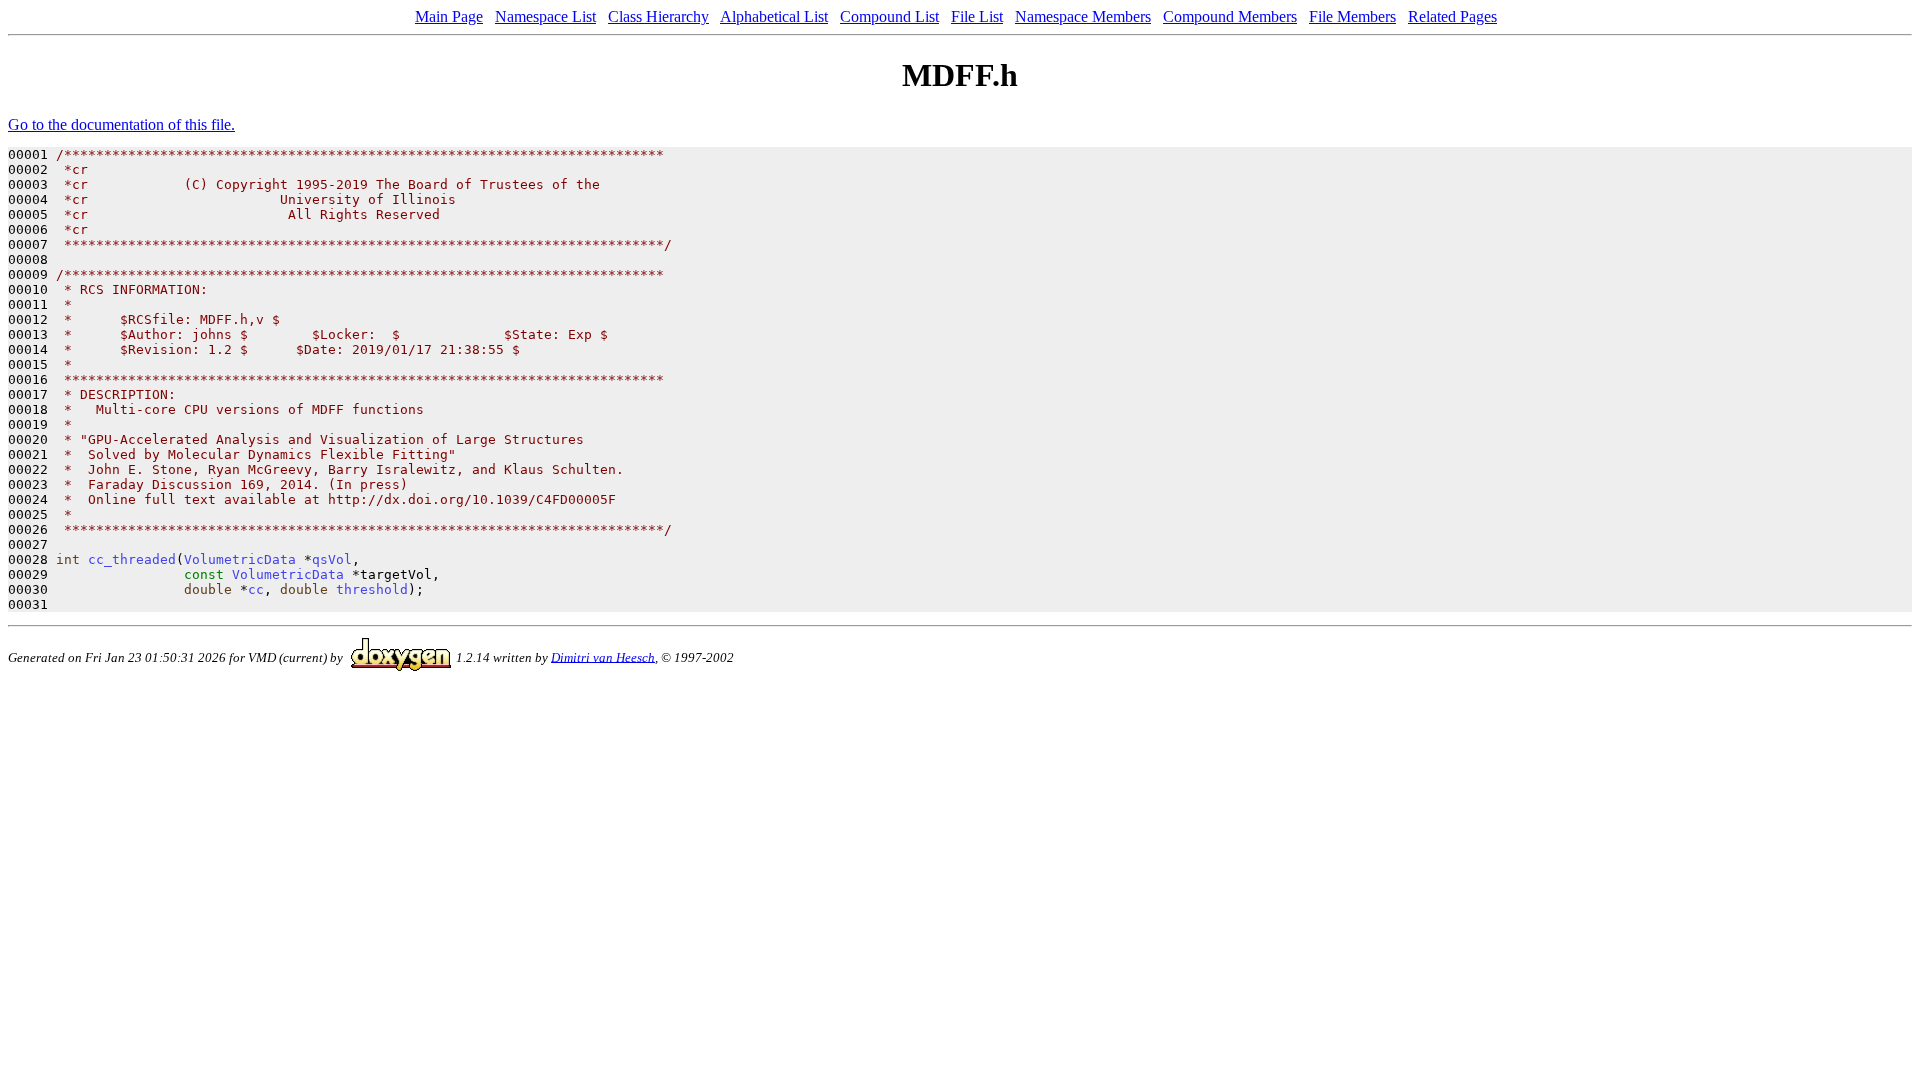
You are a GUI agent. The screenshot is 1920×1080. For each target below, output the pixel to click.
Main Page (449, 16)
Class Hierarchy (658, 16)
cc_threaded (132, 559)
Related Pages (1452, 16)
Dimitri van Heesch (603, 656)
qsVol (332, 559)
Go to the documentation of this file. (121, 124)
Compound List (889, 16)
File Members (1352, 16)
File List (977, 16)
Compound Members (1230, 16)
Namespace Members (1083, 16)
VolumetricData (240, 559)
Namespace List (545, 16)
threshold (372, 589)
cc (256, 589)
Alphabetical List (774, 16)
